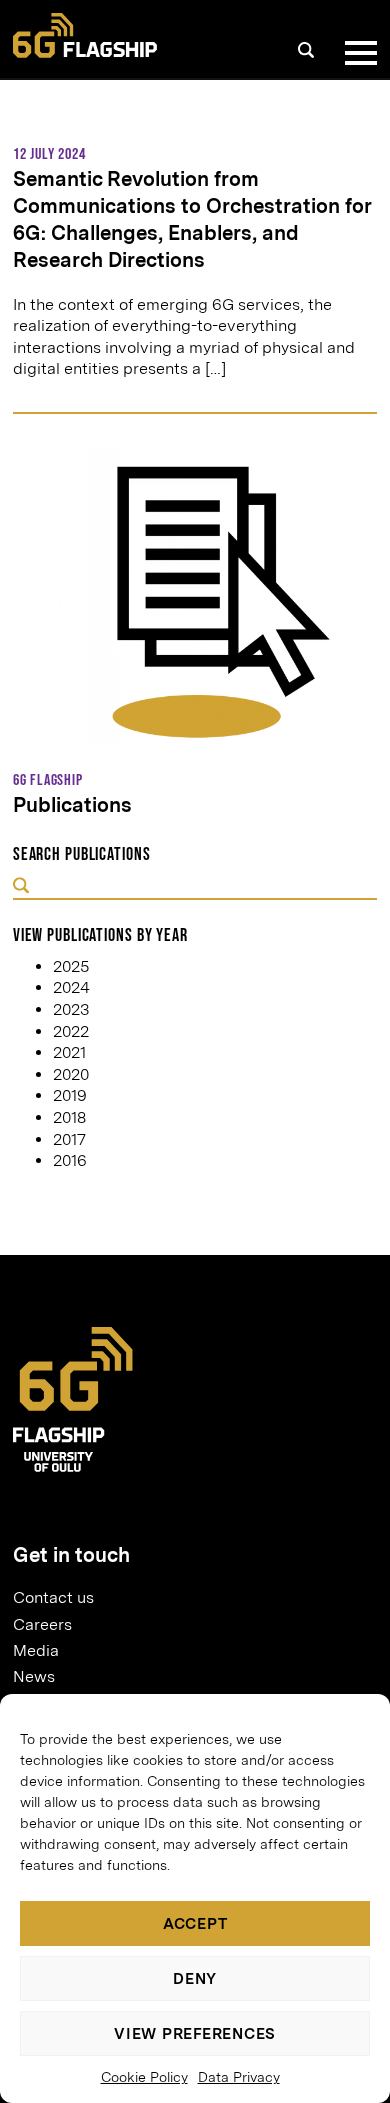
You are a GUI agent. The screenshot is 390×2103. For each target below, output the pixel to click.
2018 (69, 1117)
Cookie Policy (144, 2077)
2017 (69, 1139)
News (34, 1676)
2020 (71, 1074)
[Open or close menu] (357, 53)
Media (36, 1650)
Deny (195, 1979)
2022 (71, 1031)
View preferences (195, 2034)
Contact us (53, 1597)
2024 (71, 987)
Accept (195, 1924)
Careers (42, 1624)
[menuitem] (187, 1598)
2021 (69, 1052)
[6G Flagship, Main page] (85, 35)
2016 (70, 1160)
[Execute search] (21, 887)
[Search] (306, 50)
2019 (70, 1095)
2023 (71, 1009)
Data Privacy (239, 2077)
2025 (71, 966)
